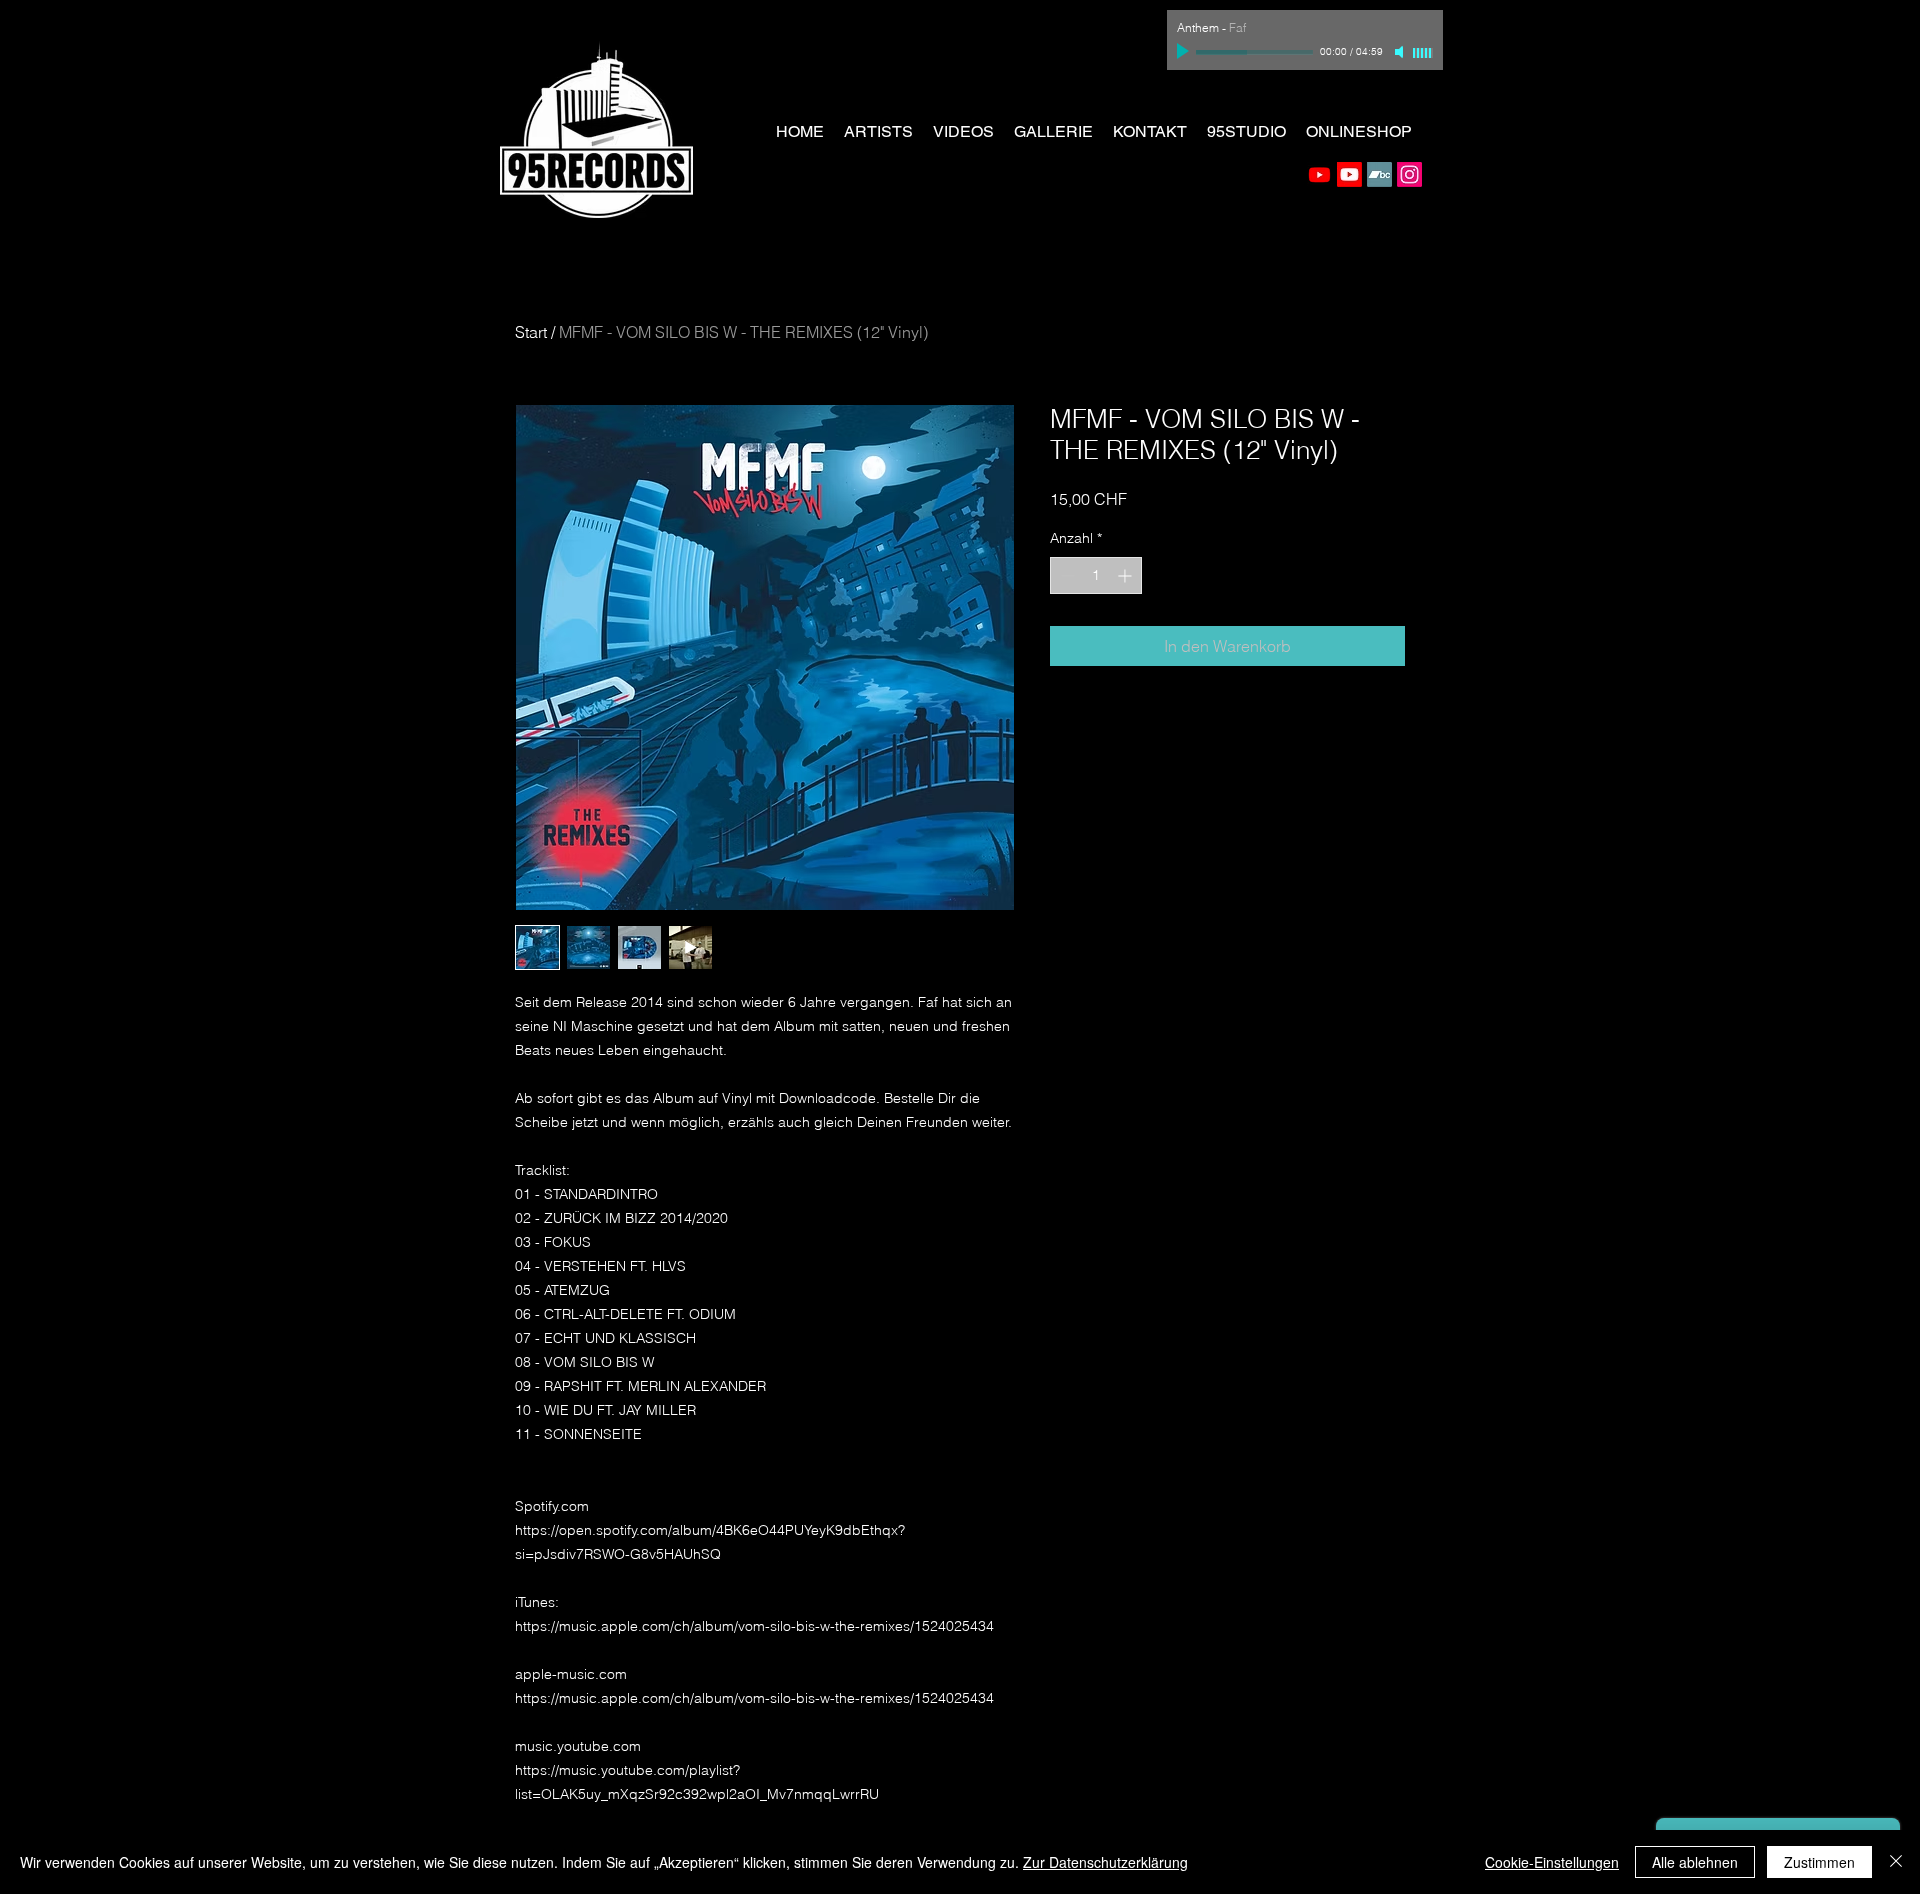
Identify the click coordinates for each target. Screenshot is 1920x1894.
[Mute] (1401, 52)
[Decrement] (1065, 575)
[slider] (1423, 53)
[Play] (1185, 52)
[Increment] (1126, 575)
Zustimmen (1819, 1862)
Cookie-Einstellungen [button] (1552, 1862)
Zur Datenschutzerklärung (1105, 1862)
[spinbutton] (1096, 575)
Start (531, 332)
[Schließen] (1896, 1862)
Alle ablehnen (1695, 1862)
